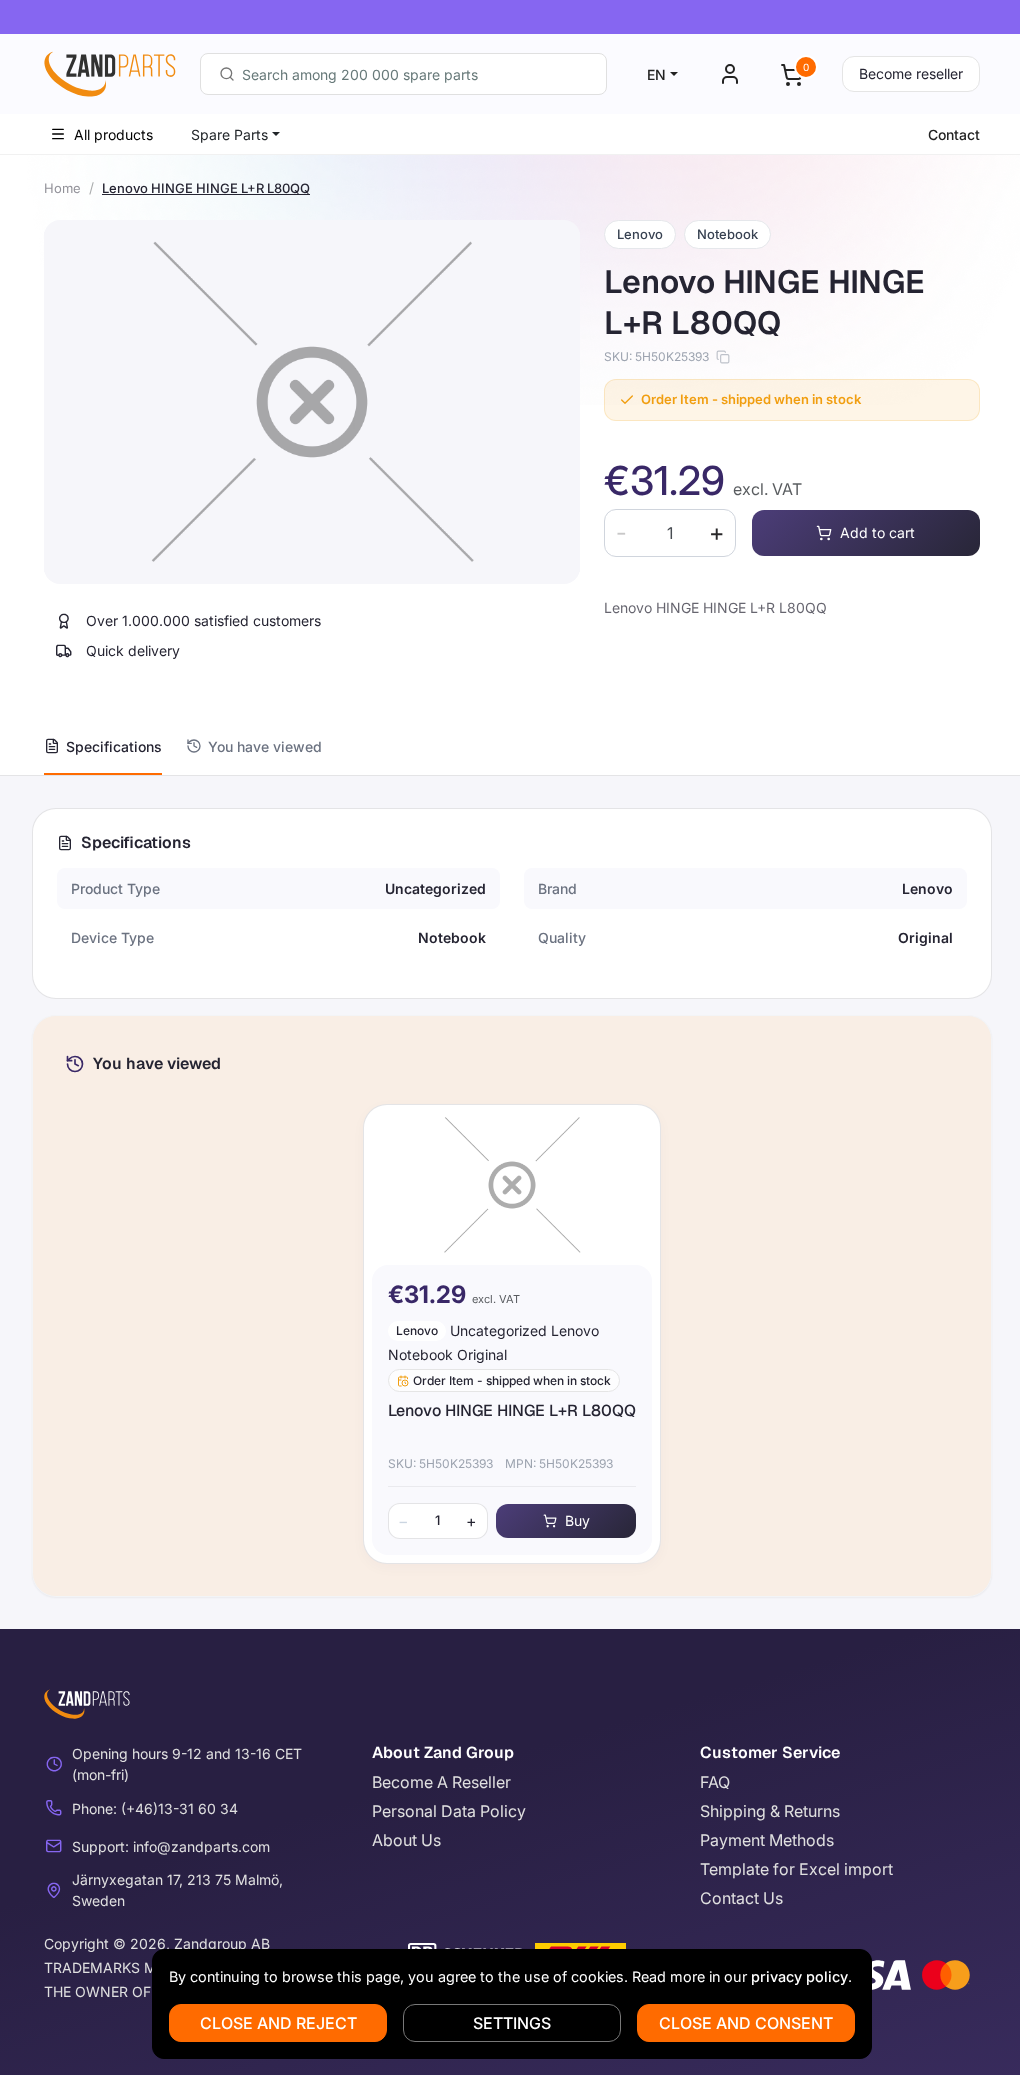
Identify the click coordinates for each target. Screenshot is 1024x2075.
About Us (406, 1840)
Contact (954, 134)
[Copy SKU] (723, 357)
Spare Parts (229, 134)
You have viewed (265, 746)
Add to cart (877, 532)
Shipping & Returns (770, 1811)
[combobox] (403, 74)
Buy (577, 1520)
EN (656, 74)
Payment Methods (767, 1840)
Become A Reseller (441, 1782)
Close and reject (278, 2023)
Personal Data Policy (449, 1811)
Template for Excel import (796, 1869)
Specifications (114, 746)
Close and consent (746, 2023)
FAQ (715, 1782)
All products (113, 134)
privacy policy (799, 1976)
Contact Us (741, 1898)
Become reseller (911, 73)
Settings (512, 2023)
